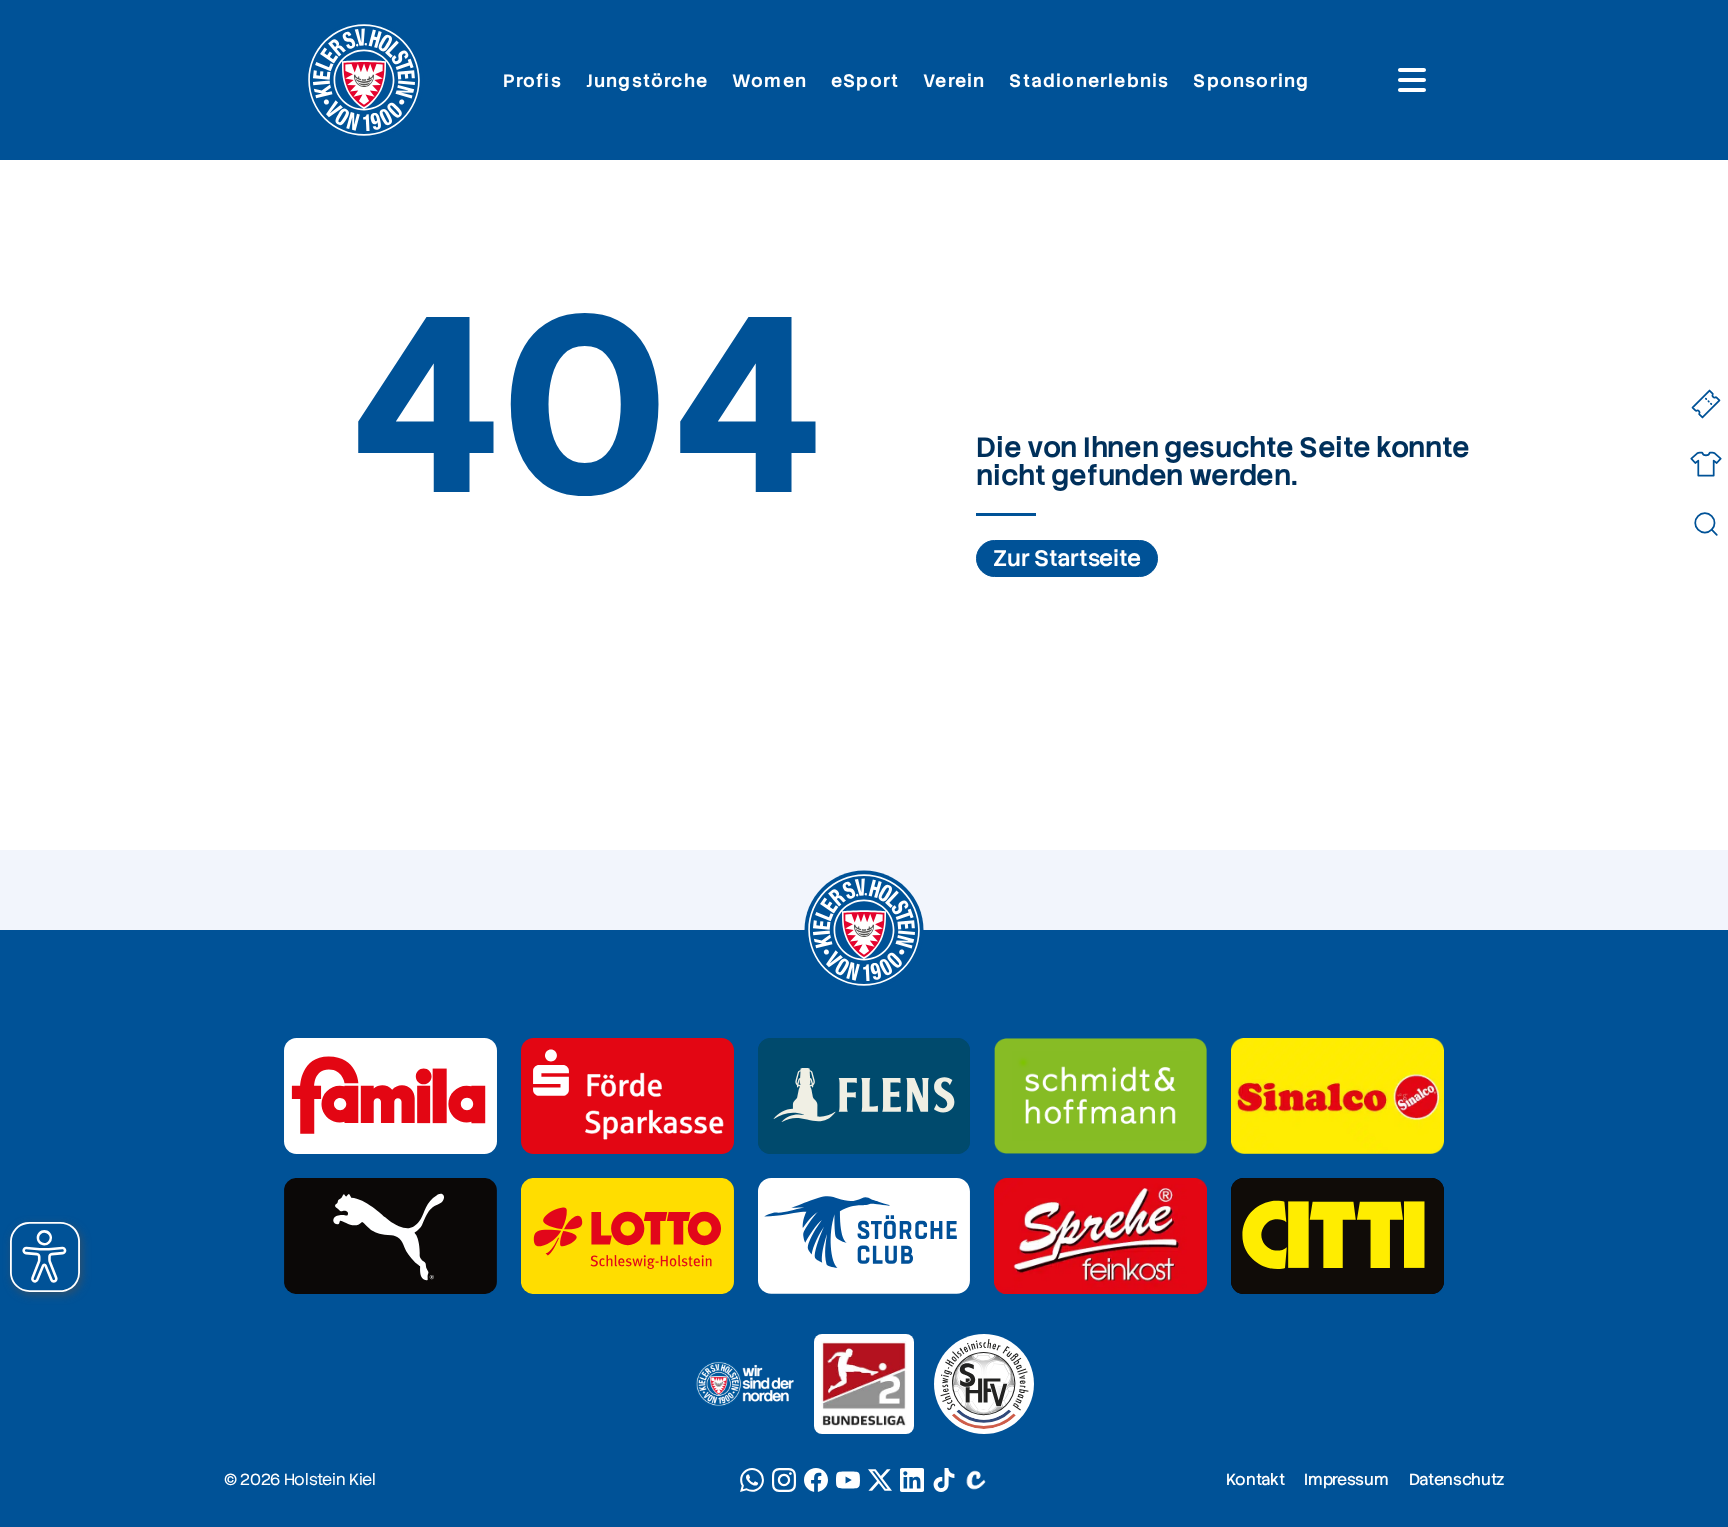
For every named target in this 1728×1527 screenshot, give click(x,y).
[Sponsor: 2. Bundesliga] (864, 1384)
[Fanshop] (1705, 464)
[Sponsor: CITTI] (1337, 1236)
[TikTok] (944, 1480)
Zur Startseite (1067, 558)
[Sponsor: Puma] (390, 1236)
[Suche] (1705, 524)
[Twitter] (880, 1480)
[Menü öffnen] (1412, 80)
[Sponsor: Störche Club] (864, 1236)
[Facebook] (816, 1480)
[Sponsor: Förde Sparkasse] (627, 1096)
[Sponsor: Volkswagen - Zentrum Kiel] (1100, 1096)
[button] (45, 1257)
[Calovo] (976, 1480)
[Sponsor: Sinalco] (1337, 1096)
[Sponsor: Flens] (864, 1096)
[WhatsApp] (752, 1480)
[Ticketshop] (1705, 404)
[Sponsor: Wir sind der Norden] (744, 1384)
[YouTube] (848, 1480)
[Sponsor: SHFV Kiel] (984, 1384)
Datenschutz (1456, 1479)
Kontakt (1255, 1479)
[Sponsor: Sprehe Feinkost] (1100, 1236)
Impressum (1346, 1479)
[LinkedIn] (912, 1480)
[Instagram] (784, 1480)
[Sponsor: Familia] (390, 1096)
